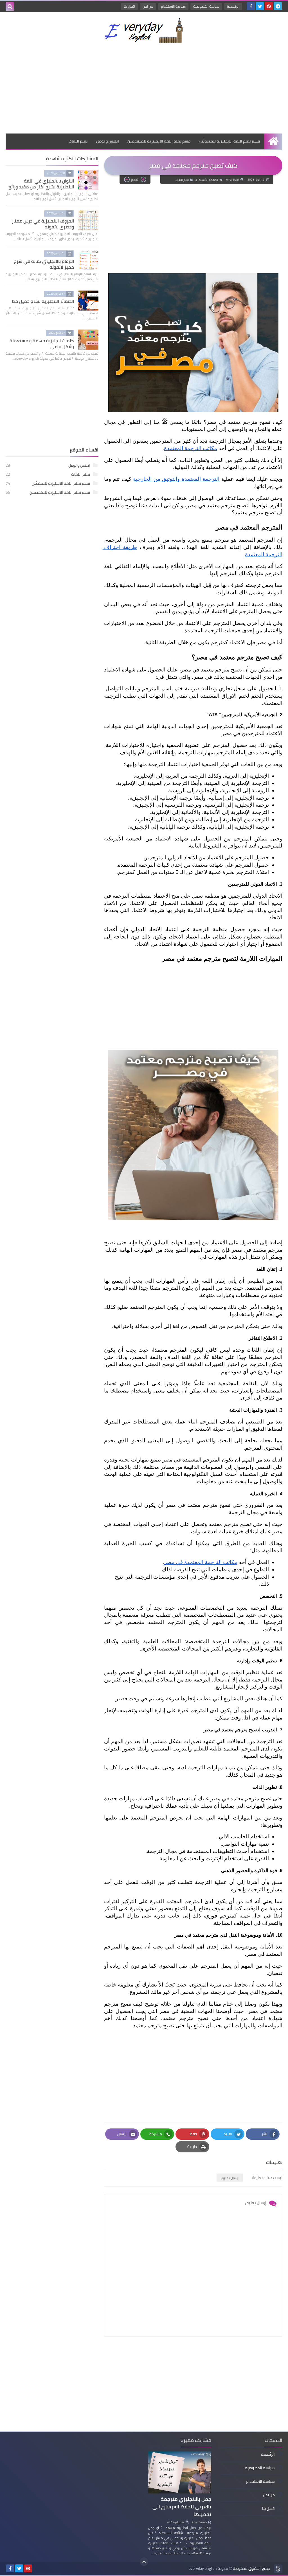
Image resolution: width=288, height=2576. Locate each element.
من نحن (148, 6)
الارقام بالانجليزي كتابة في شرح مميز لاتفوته (44, 264)
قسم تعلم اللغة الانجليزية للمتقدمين (159, 141)
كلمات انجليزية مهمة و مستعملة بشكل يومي (42, 343)
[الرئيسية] (273, 141)
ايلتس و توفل (108, 141)
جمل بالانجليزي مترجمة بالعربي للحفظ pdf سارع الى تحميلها (182, 2507)
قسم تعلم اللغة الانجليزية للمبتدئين (229, 141)
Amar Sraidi (199, 2522)
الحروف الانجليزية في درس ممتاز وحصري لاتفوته (43, 224)
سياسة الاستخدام (173, 6)
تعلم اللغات (78, 141)
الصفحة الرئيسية (208, 180)
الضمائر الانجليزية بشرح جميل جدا (43, 301)
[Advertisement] (144, 88)
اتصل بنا (129, 6)
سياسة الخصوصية (206, 6)
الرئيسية (233, 6)
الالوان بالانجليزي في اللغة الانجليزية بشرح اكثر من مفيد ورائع (41, 184)
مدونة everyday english (208, 2569)
